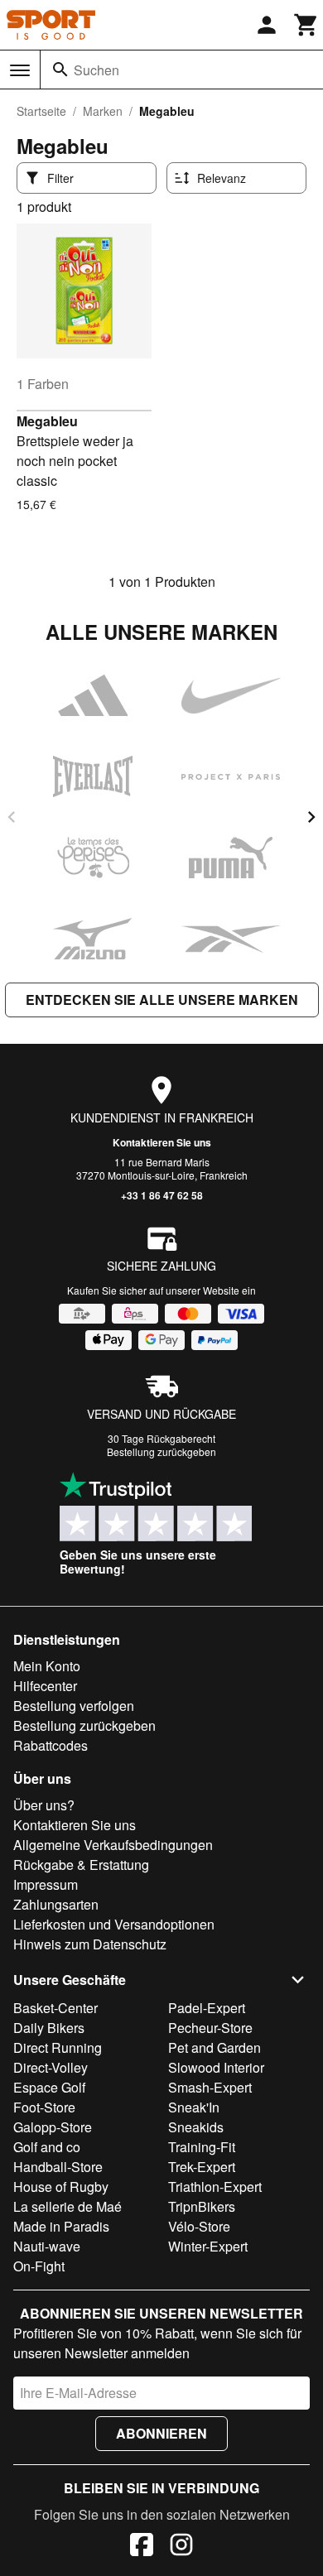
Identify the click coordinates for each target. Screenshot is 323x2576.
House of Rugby (61, 2187)
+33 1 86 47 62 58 (162, 1195)
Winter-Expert (208, 2246)
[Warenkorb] (306, 25)
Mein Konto (47, 1666)
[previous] (12, 817)
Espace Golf (49, 2087)
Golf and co (47, 2147)
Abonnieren (161, 2433)
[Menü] (20, 70)
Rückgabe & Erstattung (81, 1865)
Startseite (41, 111)
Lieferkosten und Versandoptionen (114, 1924)
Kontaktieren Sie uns (162, 1142)
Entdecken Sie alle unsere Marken (162, 1000)
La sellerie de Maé (67, 2206)
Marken (103, 111)
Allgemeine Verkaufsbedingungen (113, 1845)
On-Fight (39, 2266)
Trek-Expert (202, 2167)
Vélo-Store (199, 2226)
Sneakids (196, 2127)
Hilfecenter (45, 1686)
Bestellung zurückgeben (161, 1451)
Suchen (96, 70)
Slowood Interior (216, 2067)
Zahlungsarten (56, 1904)
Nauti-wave (47, 2246)
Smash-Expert (210, 2087)
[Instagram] (181, 2547)
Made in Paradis (61, 2226)
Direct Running (58, 2047)
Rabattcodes (51, 1745)
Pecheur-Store (210, 2028)
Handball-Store (58, 2167)
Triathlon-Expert (215, 2187)
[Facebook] (142, 2547)
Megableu (47, 421)
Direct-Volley (51, 2067)
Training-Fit (202, 2147)
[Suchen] (60, 70)
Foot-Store (44, 2107)
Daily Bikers (49, 2028)
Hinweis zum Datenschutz (90, 1944)
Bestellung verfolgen (74, 1706)
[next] (311, 817)
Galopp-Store (53, 2127)
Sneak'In (194, 2107)
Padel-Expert (207, 2008)
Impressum (46, 1884)
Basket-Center (55, 2008)
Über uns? (44, 1805)
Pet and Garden (215, 2047)
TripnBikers (202, 2206)
